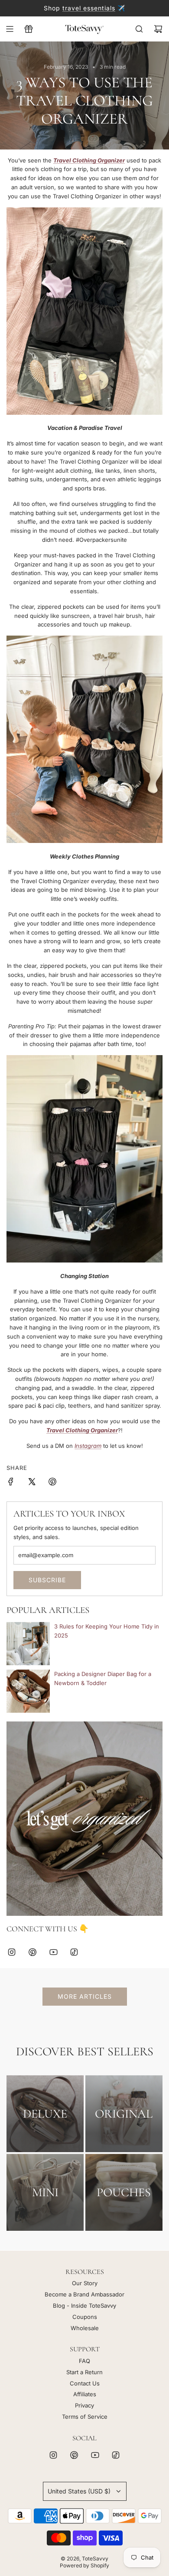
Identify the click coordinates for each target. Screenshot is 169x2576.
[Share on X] (32, 1483)
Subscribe (47, 1580)
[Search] (139, 29)
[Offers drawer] (29, 29)
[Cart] (158, 29)
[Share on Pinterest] (52, 1483)
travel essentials (89, 8)
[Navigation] (10, 29)
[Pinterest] (32, 1952)
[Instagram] (12, 1952)
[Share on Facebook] (11, 1483)
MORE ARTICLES (85, 1996)
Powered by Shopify (84, 2565)
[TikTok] (74, 1952)
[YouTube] (53, 1952)
